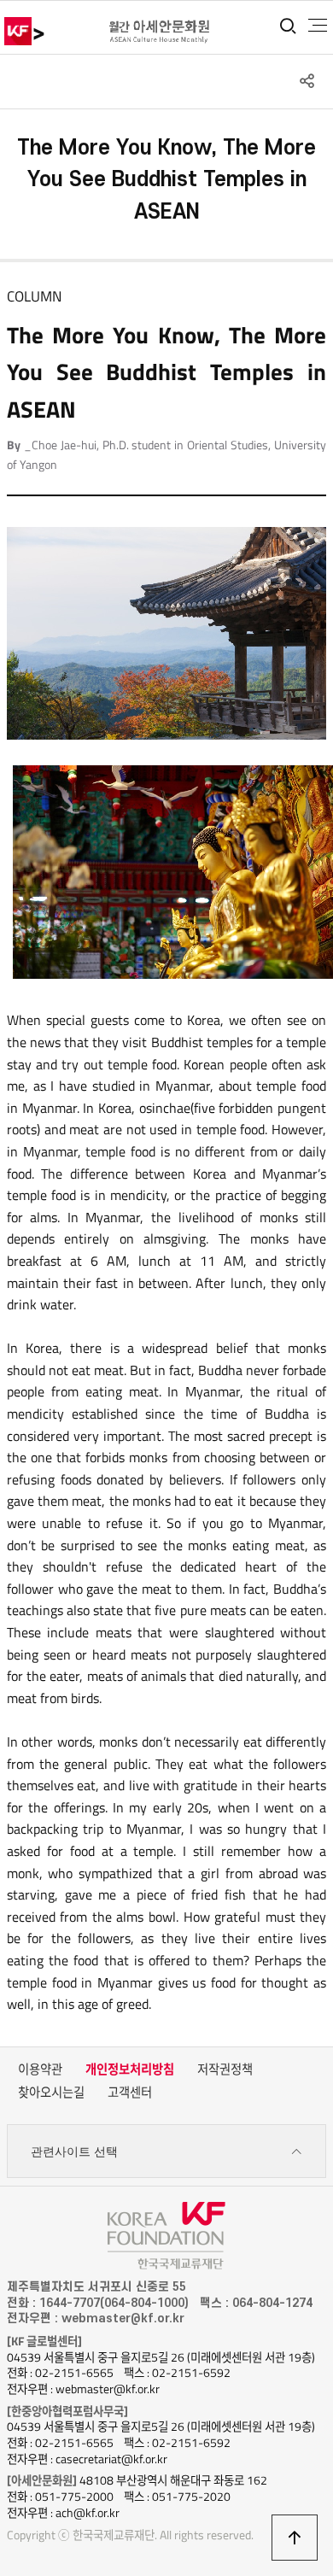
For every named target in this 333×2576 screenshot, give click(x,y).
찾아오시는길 (51, 2093)
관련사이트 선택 (74, 2152)
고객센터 (130, 2093)
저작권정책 (225, 2070)
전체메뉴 (318, 26)
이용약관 (40, 2070)
